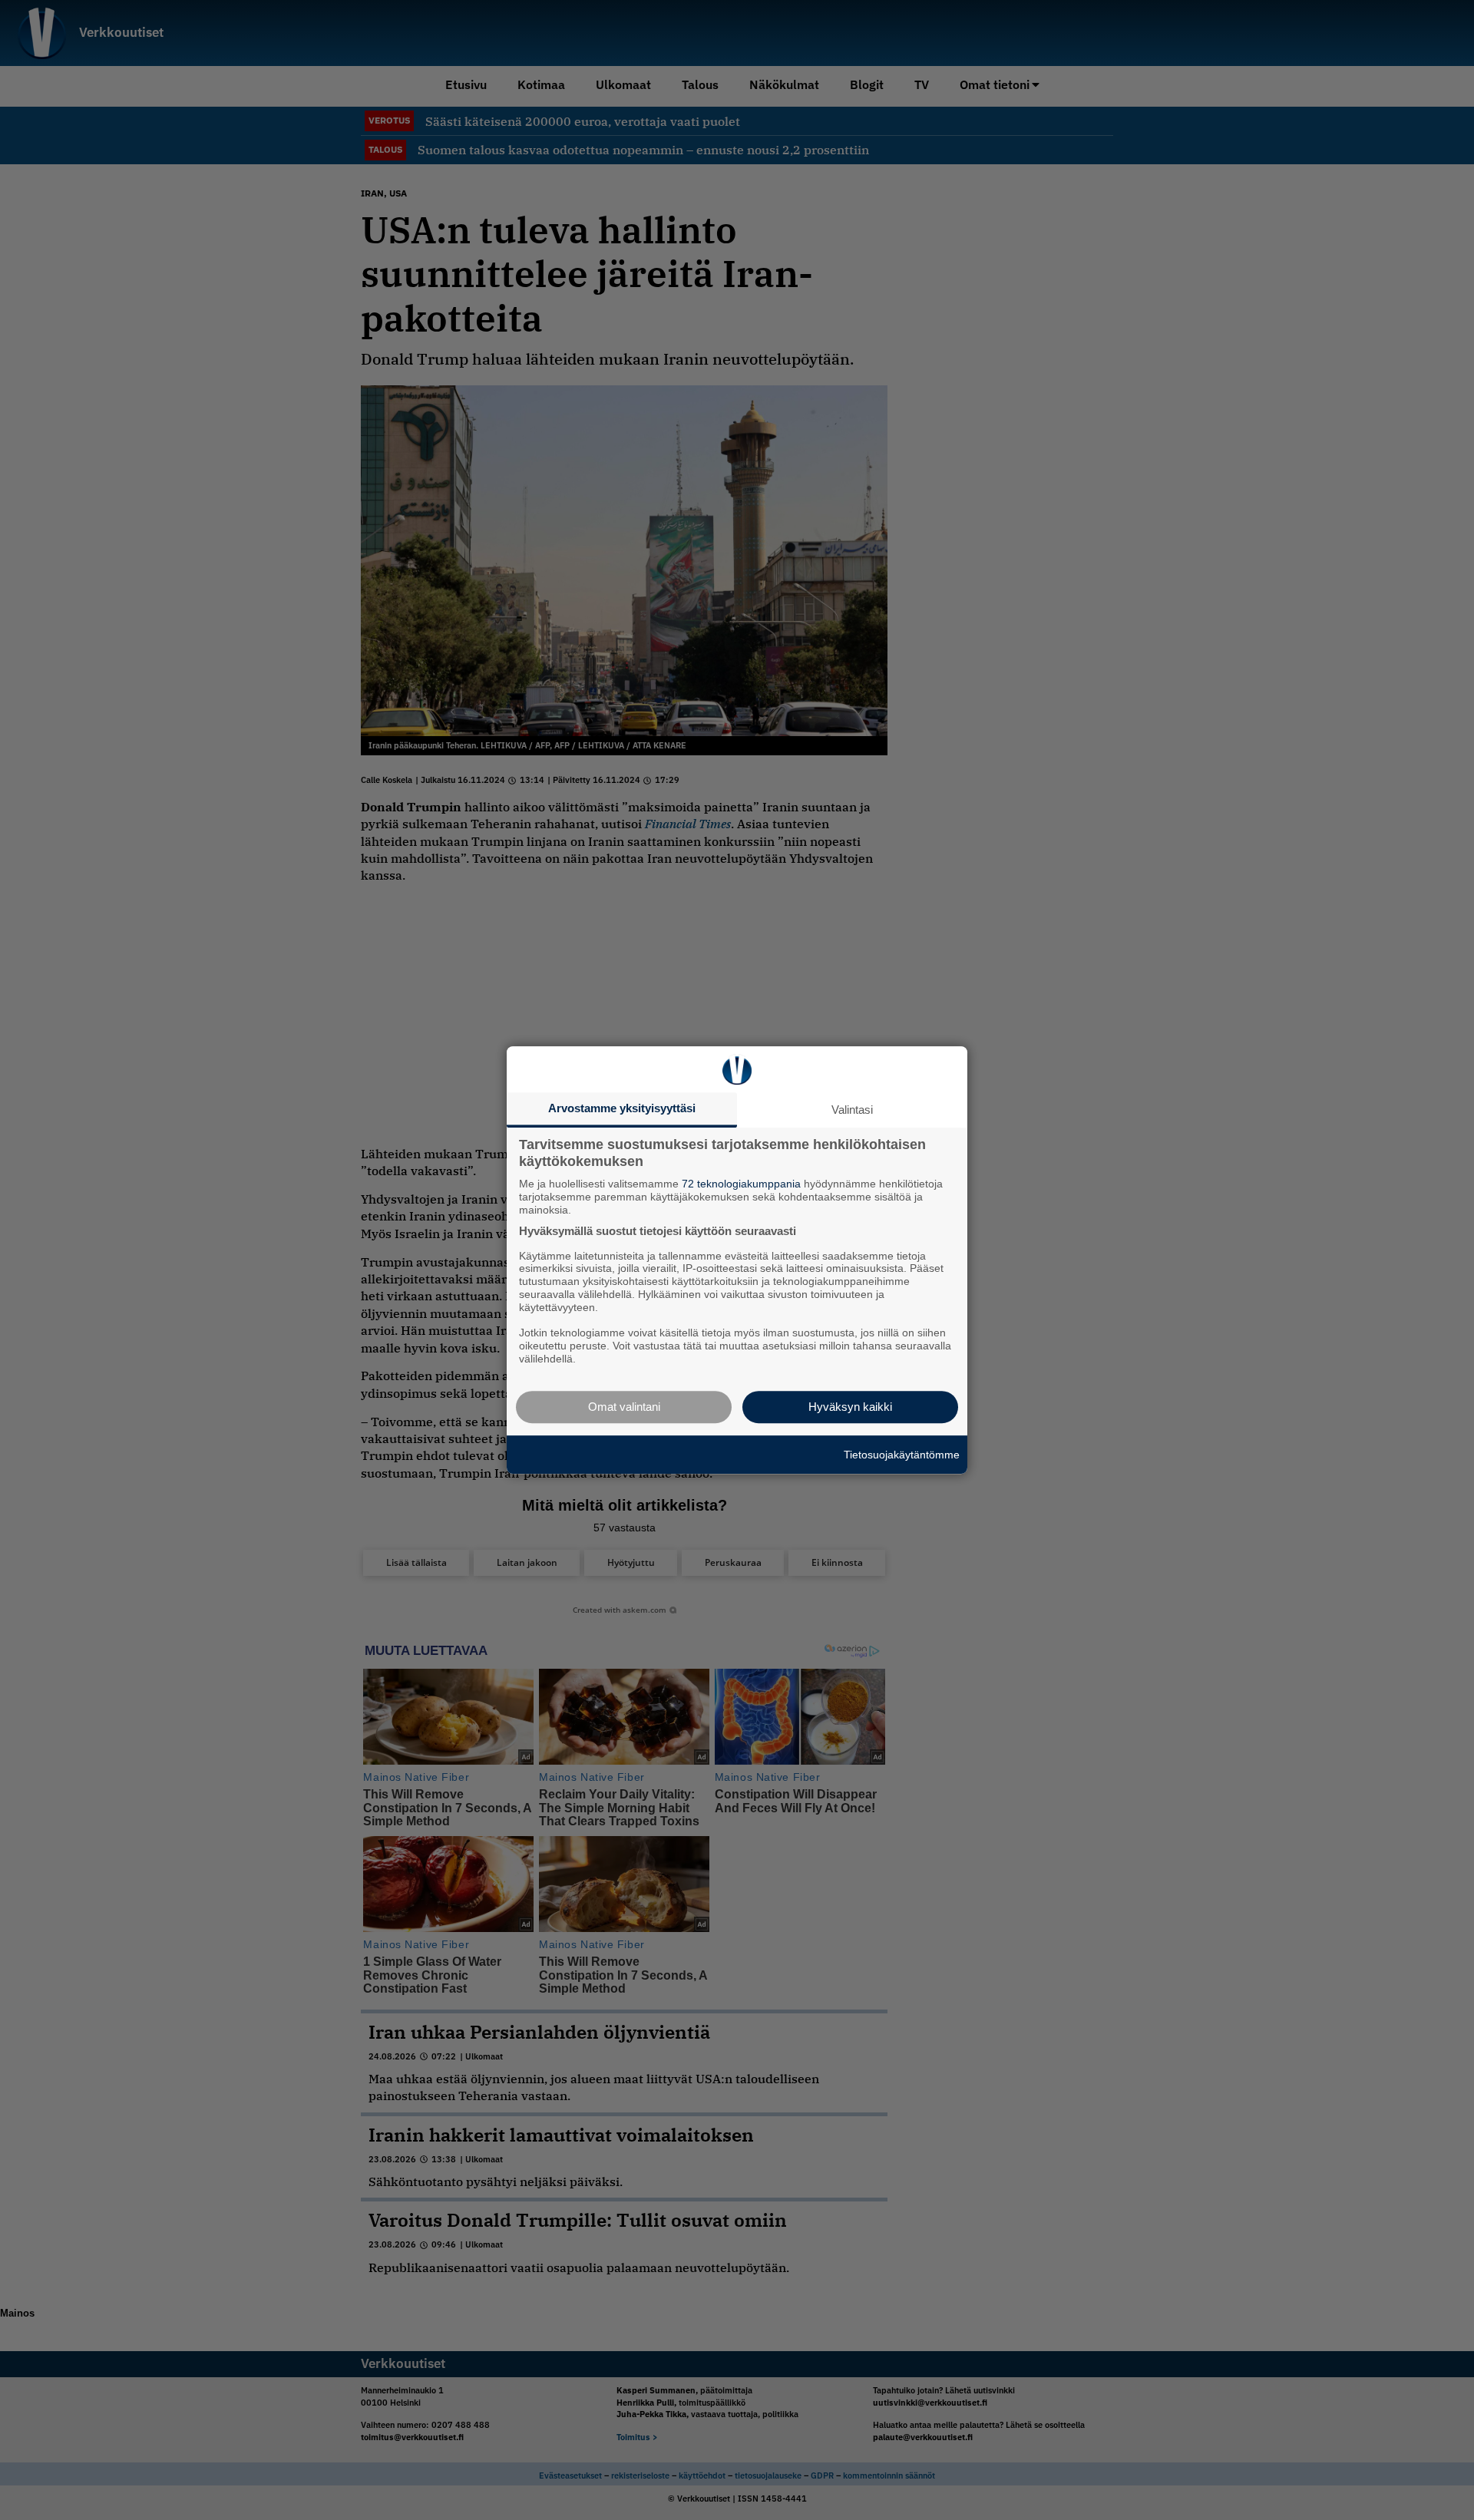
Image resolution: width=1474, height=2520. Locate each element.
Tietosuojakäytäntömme (902, 1455)
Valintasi (852, 1110)
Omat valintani (624, 1407)
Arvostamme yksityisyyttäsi (622, 1108)
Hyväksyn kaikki (850, 1407)
